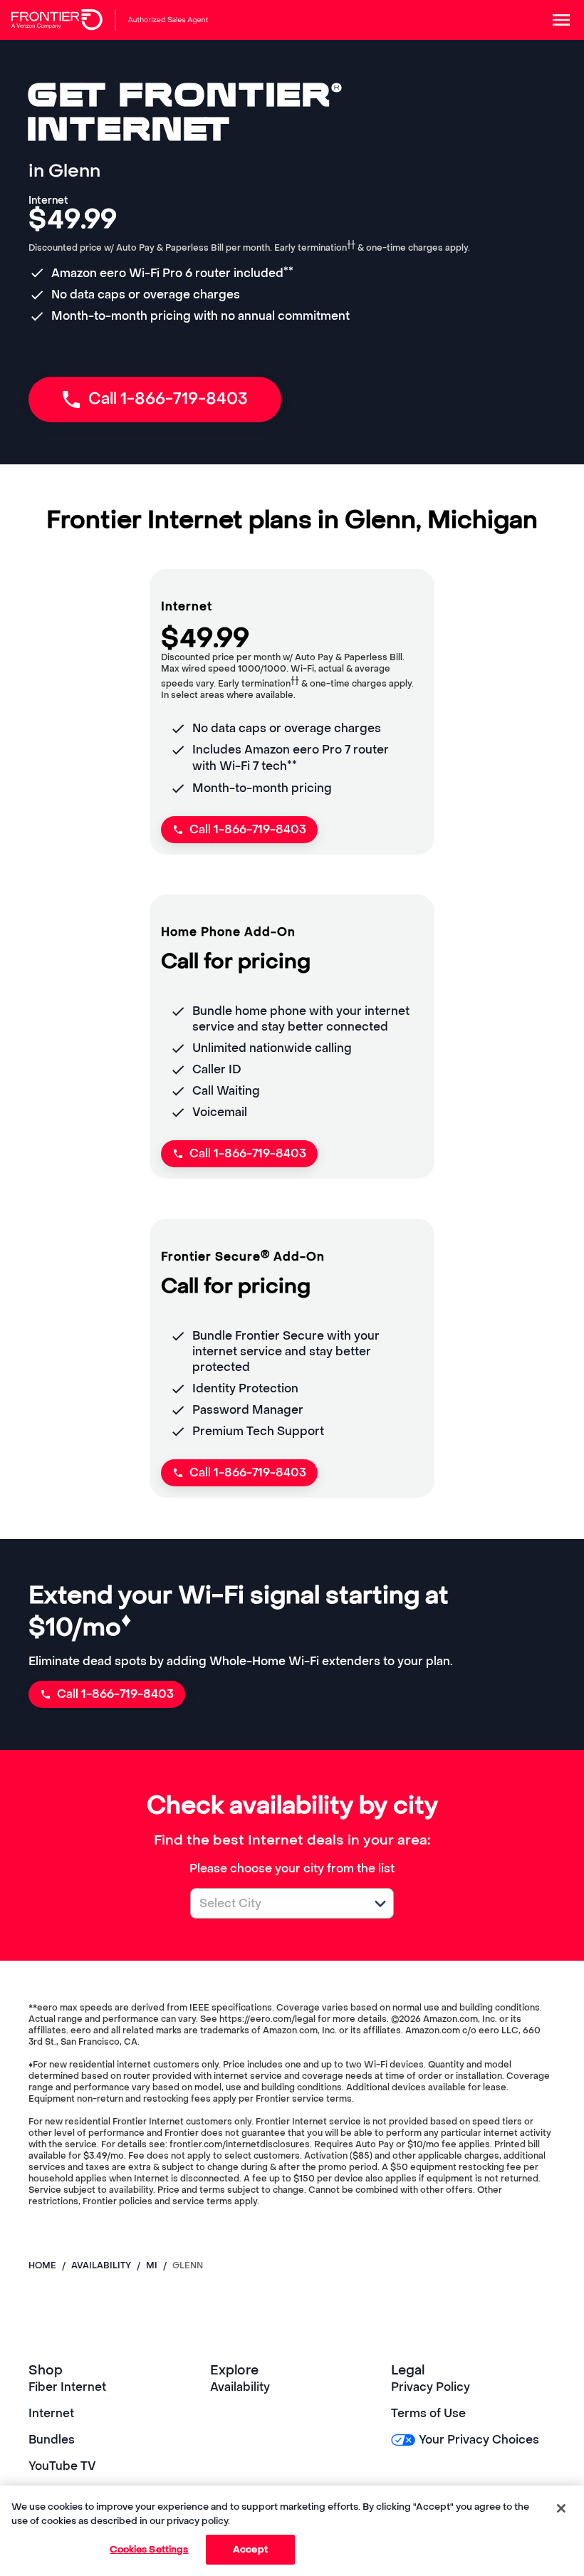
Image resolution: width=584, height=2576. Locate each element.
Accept (250, 2549)
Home (42, 2265)
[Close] (561, 2508)
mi (152, 2265)
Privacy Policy (431, 2387)
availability (101, 2265)
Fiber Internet (67, 2387)
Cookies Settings (149, 2549)
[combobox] (276, 1903)
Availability (240, 2387)
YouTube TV (62, 2466)
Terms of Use (428, 2413)
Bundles (52, 2440)
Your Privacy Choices (479, 2440)
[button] (380, 1904)
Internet (51, 2413)
